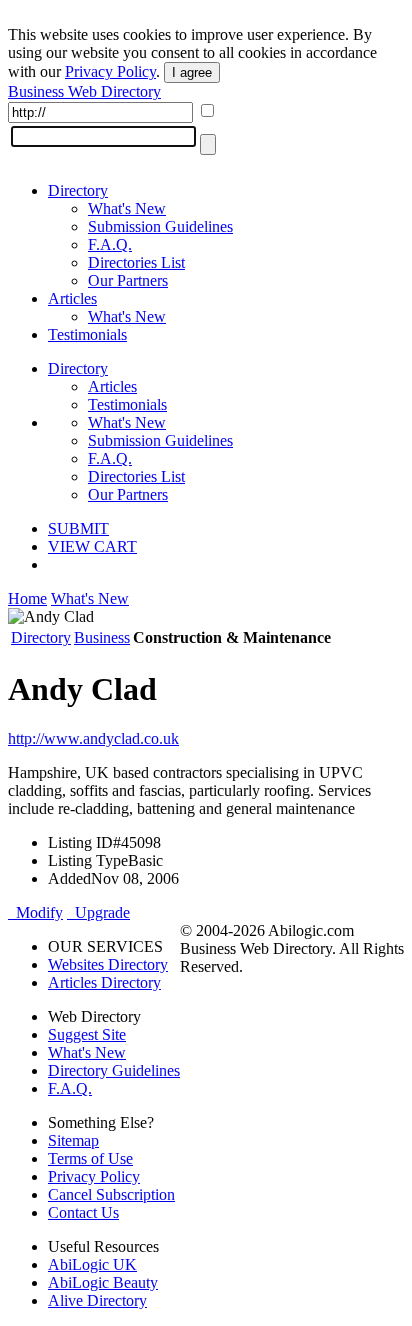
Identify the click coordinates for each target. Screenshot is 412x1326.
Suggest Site (87, 1034)
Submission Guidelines (160, 226)
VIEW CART (92, 546)
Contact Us (83, 1212)
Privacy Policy (110, 71)
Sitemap (73, 1140)
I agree (192, 72)
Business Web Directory (84, 91)
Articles (72, 298)
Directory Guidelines (114, 1070)
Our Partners (128, 280)
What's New (127, 208)
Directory (78, 190)
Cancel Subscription (111, 1194)
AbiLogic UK (92, 1264)
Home (27, 598)
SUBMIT (78, 528)
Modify (35, 912)
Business (102, 637)
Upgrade (98, 912)
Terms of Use (90, 1158)
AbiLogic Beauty (103, 1282)
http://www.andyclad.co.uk (93, 738)
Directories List (136, 262)
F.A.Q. (110, 244)
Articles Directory (104, 982)
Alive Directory (97, 1300)
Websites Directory (108, 964)
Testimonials (87, 334)
